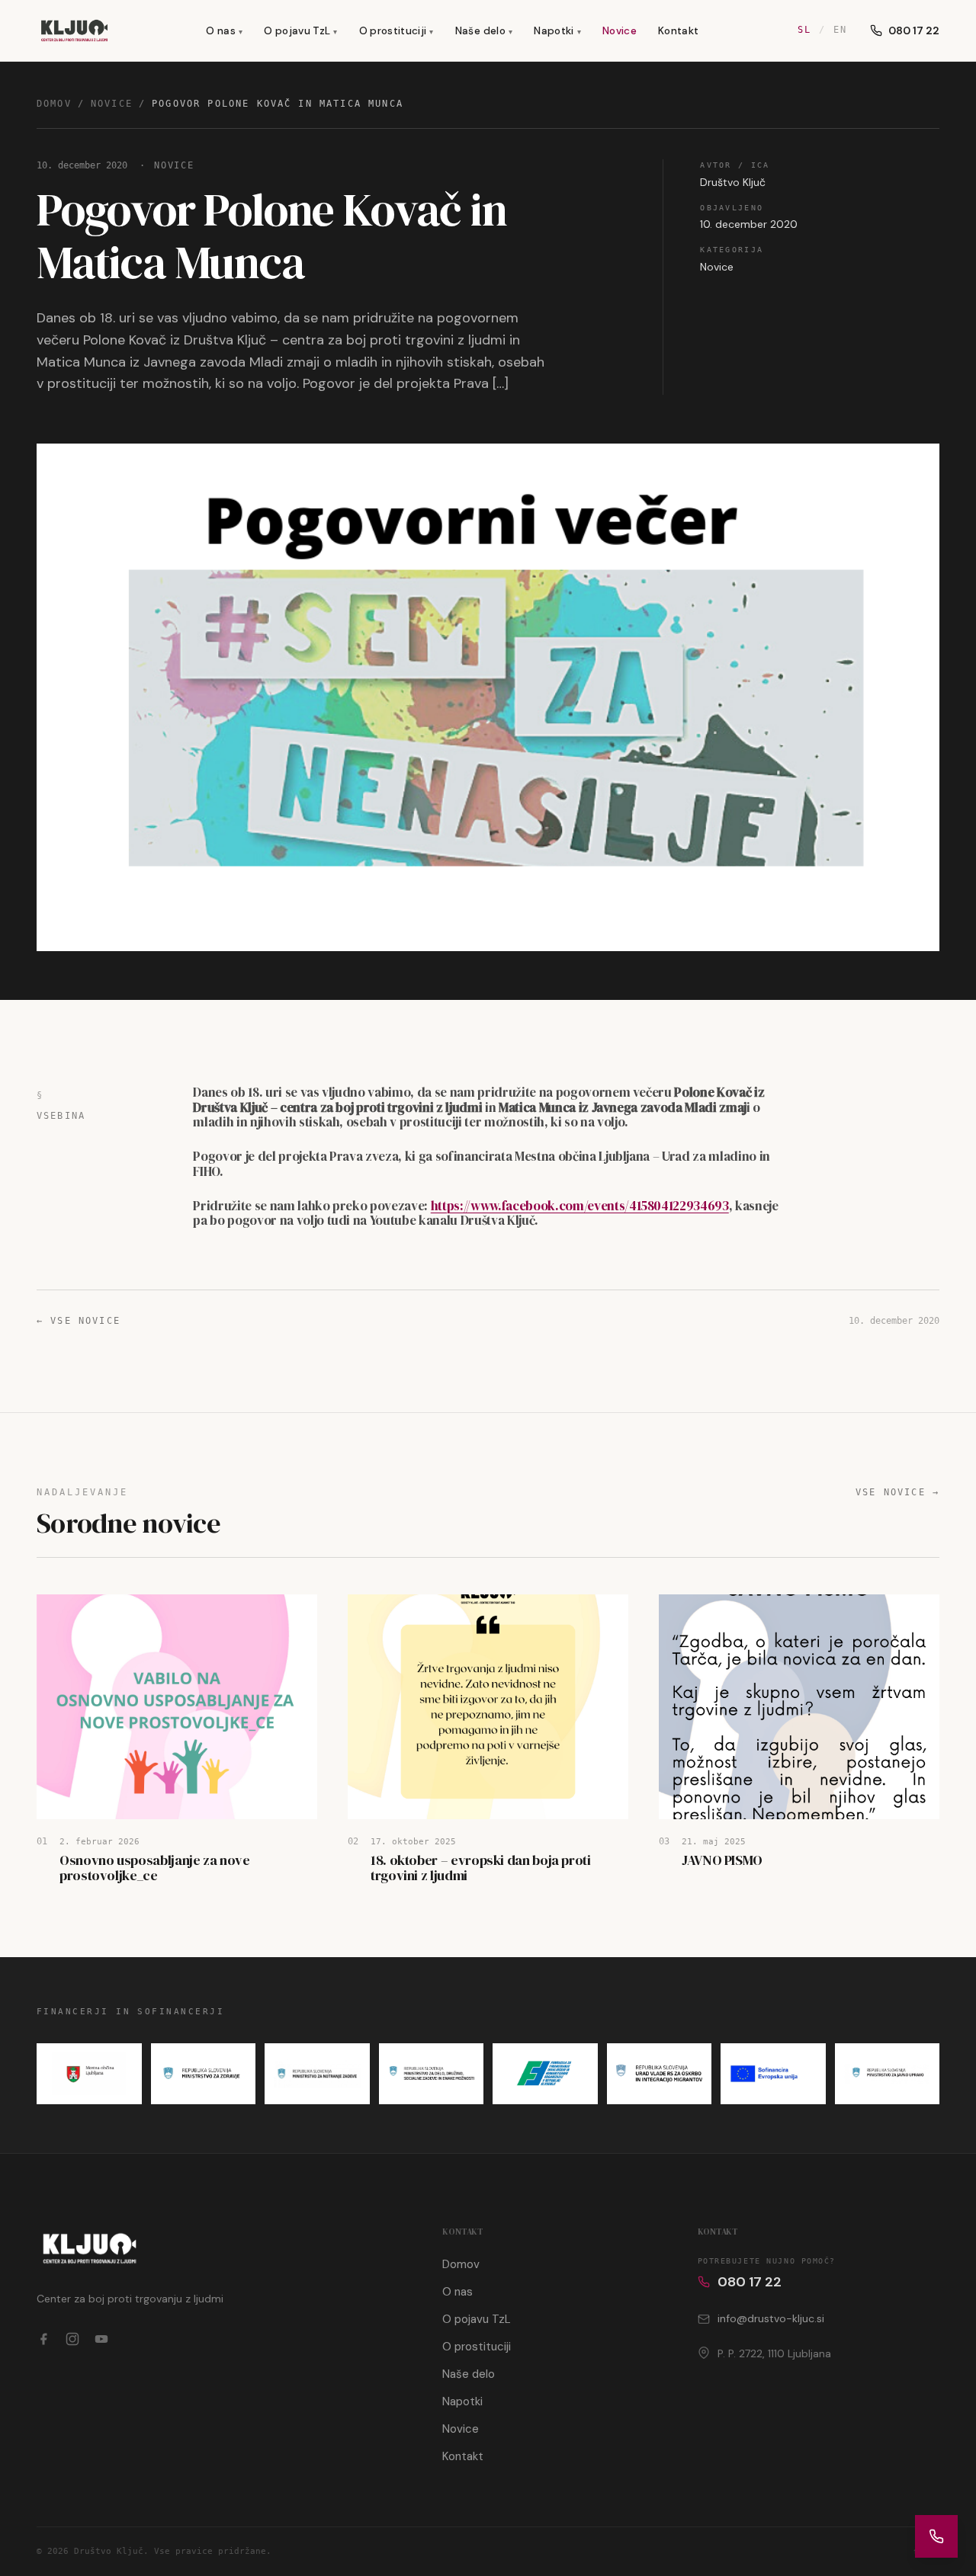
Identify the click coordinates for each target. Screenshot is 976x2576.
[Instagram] (72, 2339)
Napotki (557, 31)
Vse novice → (897, 1492)
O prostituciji (396, 31)
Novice (620, 31)
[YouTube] (101, 2339)
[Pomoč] (936, 2536)
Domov (54, 104)
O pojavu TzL (300, 31)
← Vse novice (79, 1321)
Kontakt (678, 31)
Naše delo (484, 31)
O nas (224, 31)
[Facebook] (43, 2339)
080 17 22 (914, 30)
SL (804, 30)
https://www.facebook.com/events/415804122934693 (580, 1206)
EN (840, 30)
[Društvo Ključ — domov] (74, 30)
